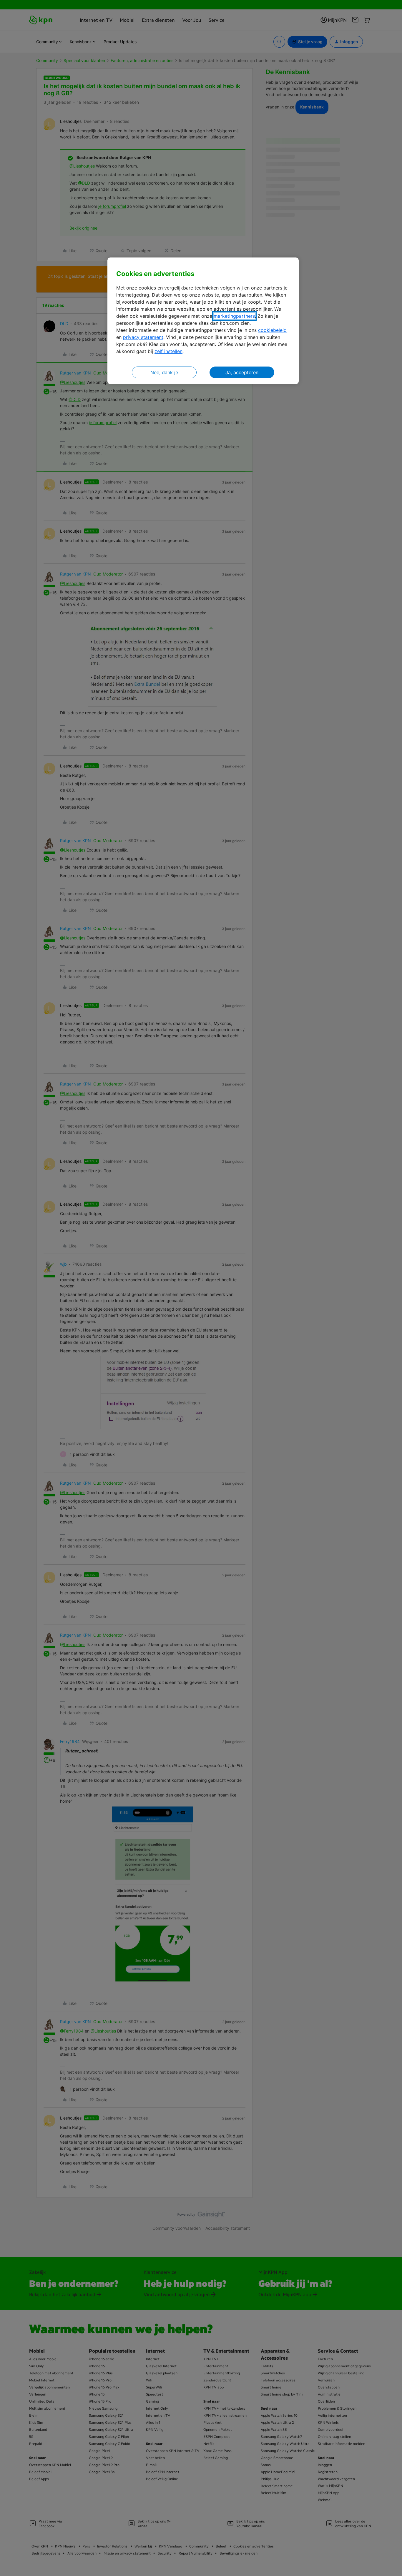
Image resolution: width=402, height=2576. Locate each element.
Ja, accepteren (242, 372)
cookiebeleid (272, 330)
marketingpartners (234, 316)
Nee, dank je (164, 372)
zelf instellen (168, 351)
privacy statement (143, 337)
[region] (203, 321)
